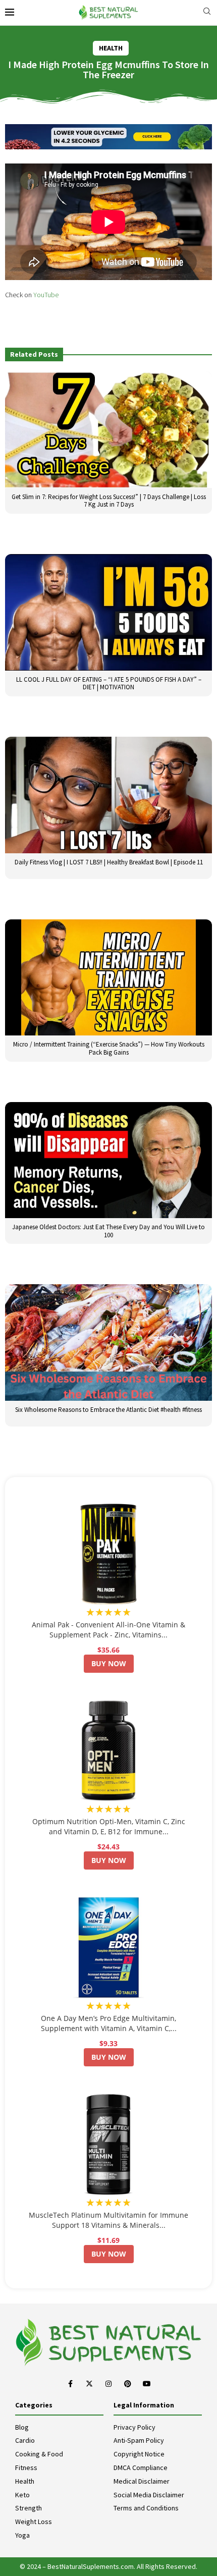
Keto (22, 2495)
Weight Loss (34, 2522)
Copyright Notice (139, 2454)
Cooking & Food (39, 2454)
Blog (22, 2427)
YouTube (46, 295)
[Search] (207, 12)
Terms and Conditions (146, 2508)
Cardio (25, 2440)
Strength (29, 2508)
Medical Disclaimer (142, 2481)
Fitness (26, 2468)
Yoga (22, 2535)
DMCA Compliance (141, 2468)
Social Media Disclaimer (149, 2495)
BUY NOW (109, 1663)
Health (25, 2481)
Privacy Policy (134, 2427)
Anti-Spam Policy (139, 2440)
